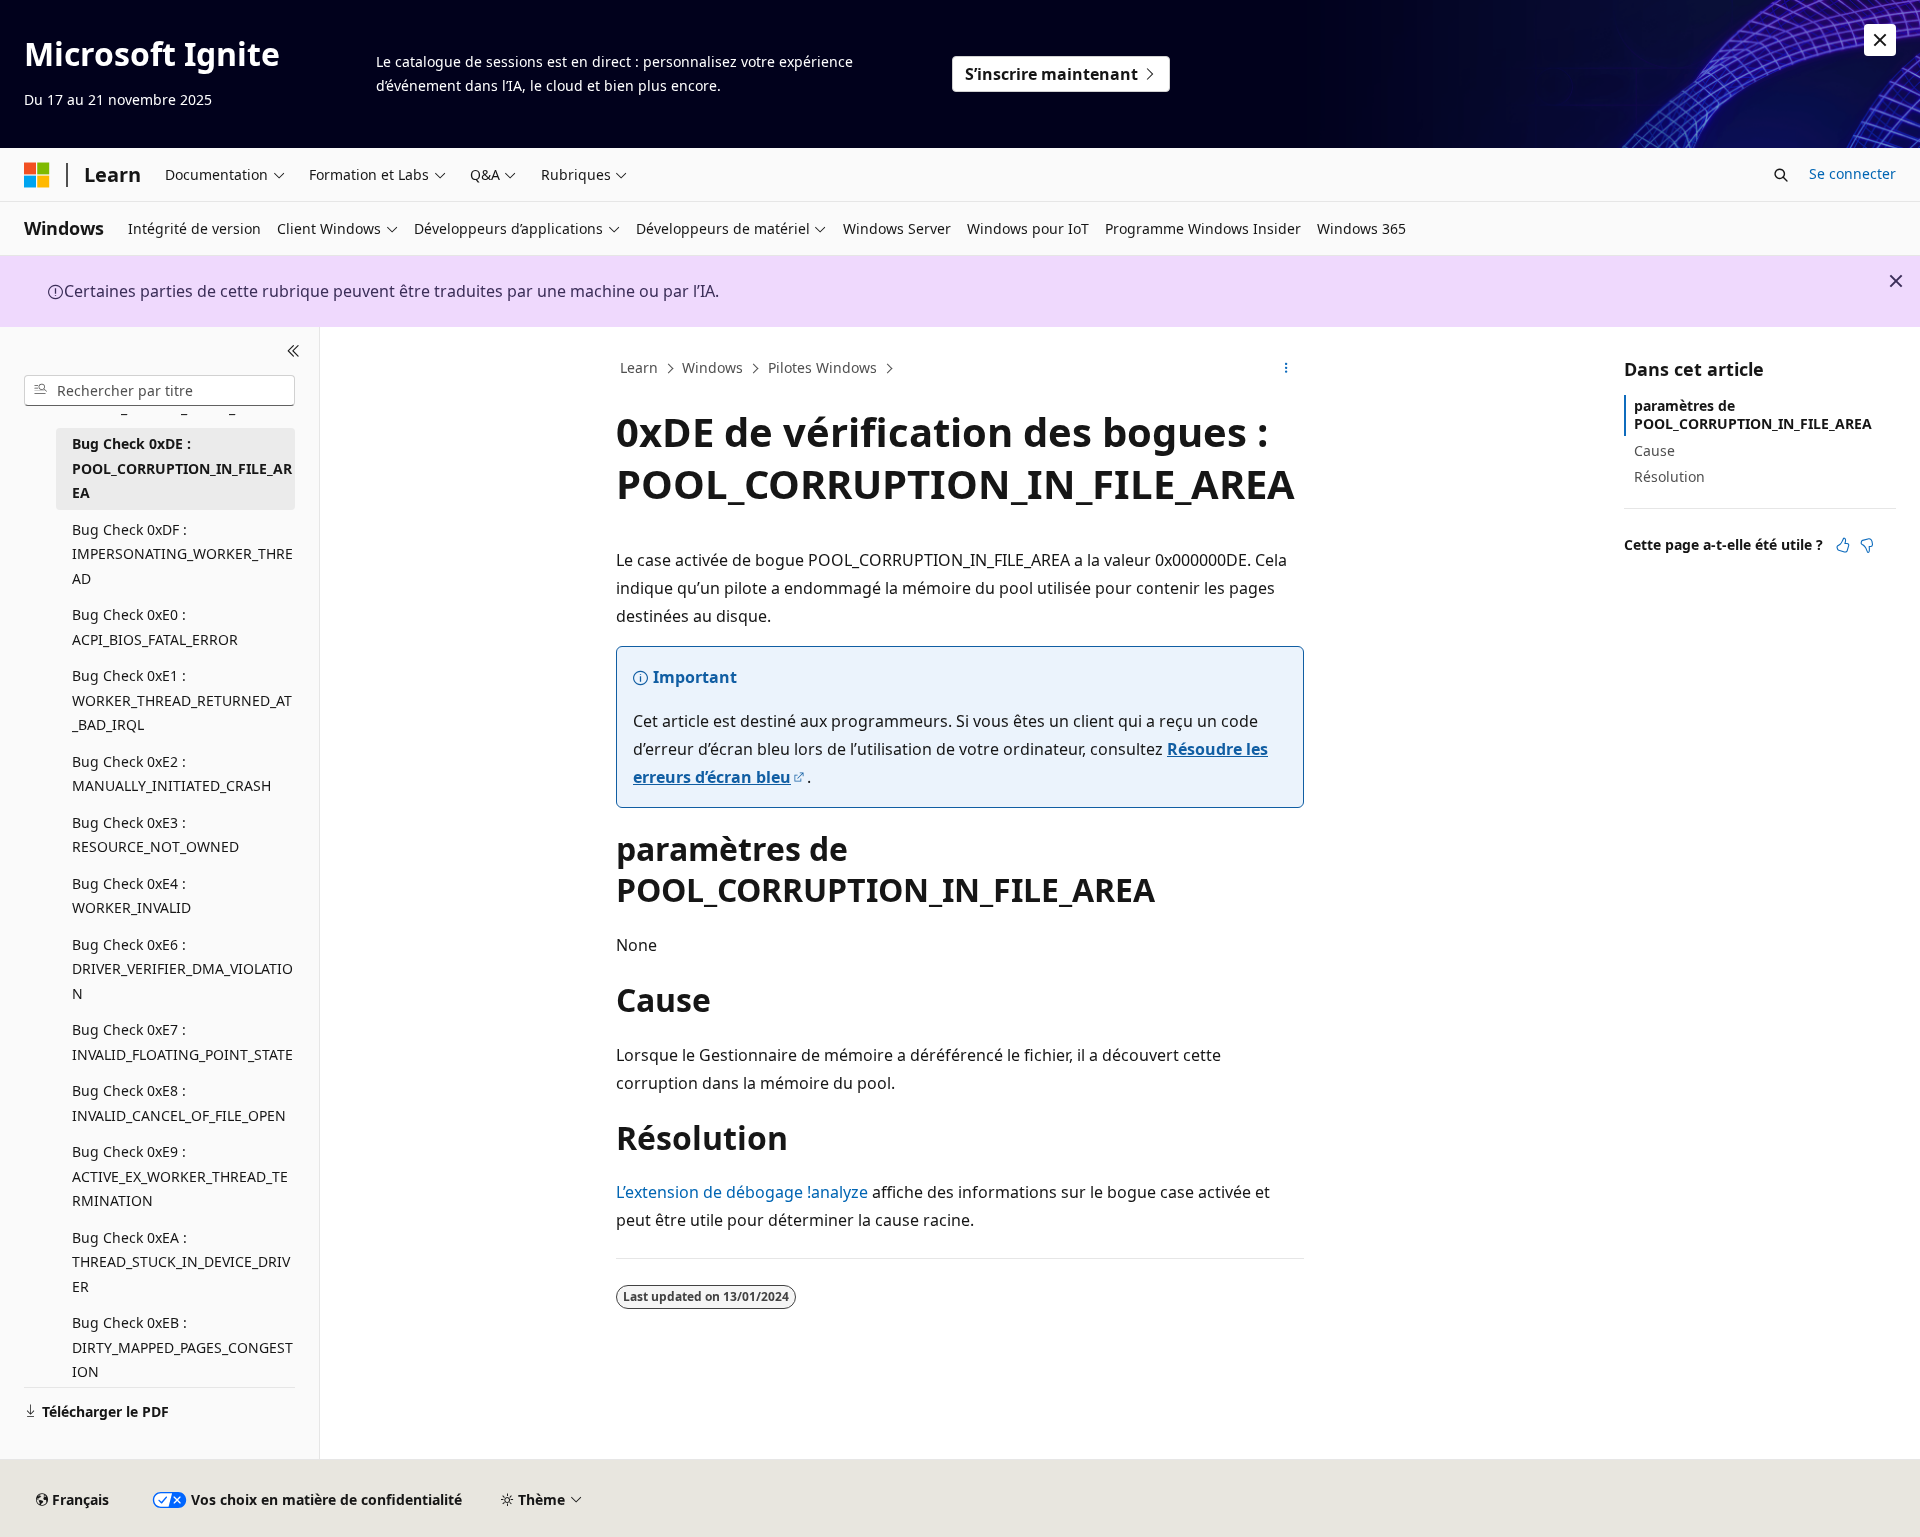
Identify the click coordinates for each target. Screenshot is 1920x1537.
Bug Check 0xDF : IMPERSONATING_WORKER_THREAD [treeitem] (182, 553)
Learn (639, 367)
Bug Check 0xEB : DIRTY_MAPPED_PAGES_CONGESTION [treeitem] (182, 1347)
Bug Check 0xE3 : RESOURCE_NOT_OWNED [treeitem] (155, 834)
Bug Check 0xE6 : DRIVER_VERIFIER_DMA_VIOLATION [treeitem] (182, 968)
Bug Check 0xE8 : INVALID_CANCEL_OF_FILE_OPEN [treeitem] (179, 1103)
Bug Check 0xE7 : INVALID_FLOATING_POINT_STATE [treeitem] (182, 1042)
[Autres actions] (1286, 369)
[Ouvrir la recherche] (1781, 175)
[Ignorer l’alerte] (1880, 40)
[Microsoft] (37, 175)
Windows (712, 367)
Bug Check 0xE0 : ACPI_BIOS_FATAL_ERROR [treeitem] (155, 627)
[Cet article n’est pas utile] (1867, 545)
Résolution (1669, 476)
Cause (1654, 449)
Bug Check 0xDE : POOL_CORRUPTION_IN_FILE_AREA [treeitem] (182, 468)
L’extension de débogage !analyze (742, 1192)
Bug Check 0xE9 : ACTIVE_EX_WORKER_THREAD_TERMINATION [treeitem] (180, 1176)
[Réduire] (293, 351)
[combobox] (159, 390)
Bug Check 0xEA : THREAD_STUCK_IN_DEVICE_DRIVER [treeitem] (181, 1261)
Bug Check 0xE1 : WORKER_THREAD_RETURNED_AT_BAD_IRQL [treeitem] (182, 700)
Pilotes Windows (822, 367)
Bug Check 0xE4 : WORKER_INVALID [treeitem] (131, 895)
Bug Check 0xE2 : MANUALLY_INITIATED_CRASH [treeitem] (171, 773)
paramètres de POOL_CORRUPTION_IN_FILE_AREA (1753, 414)
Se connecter (1852, 173)
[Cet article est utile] (1843, 545)
